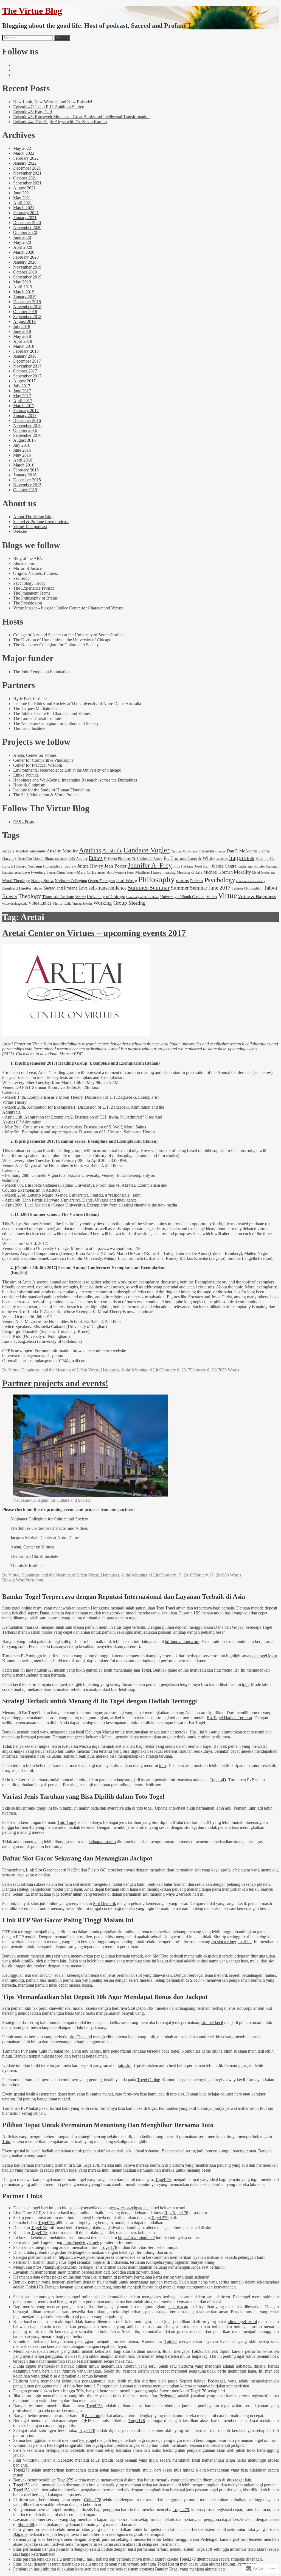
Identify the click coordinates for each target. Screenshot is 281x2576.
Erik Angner (78, 858)
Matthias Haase (148, 872)
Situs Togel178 (86, 2165)
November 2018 (27, 307)
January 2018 (25, 356)
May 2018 (22, 336)
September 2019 (27, 277)
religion (38, 888)
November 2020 (27, 227)
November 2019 (27, 267)
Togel (146, 1670)
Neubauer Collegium (71, 881)
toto (245, 1684)
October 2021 (25, 178)
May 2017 (22, 396)
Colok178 (34, 2287)
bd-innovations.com (182, 1642)
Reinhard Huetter (17, 888)
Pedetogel (76, 2252)
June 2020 (22, 237)
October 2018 (25, 312)
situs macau (178, 2307)
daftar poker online (57, 2277)
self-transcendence (108, 888)
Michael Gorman (218, 872)
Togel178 (163, 2179)
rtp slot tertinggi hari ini (231, 1942)
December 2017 (27, 361)
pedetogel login (264, 1656)
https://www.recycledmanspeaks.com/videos (97, 2257)
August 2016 (24, 440)
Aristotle (112, 851)
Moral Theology (16, 881)
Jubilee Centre (224, 866)
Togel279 (21, 2470)
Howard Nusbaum (28, 866)
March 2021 (24, 208)
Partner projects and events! (55, 1383)
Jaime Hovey (90, 866)
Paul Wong (127, 880)
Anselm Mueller (62, 851)
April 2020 (23, 247)
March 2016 (24, 465)
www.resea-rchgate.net (130, 2208)
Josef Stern (203, 866)
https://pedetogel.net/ (81, 2242)
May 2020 (22, 242)
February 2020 (26, 257)
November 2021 (27, 173)
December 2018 (27, 302)
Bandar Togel (167, 2569)
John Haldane (183, 866)
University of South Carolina (183, 897)
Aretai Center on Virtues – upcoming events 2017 (94, 933)
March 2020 (24, 252)
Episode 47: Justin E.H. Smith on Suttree (49, 107)
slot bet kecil (212, 2023)
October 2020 (25, 232)
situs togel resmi (243, 2322)
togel (175, 2051)
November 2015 (27, 485)
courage (220, 851)
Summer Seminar (149, 887)
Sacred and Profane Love (66, 888)
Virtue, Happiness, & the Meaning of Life (124, 1370)
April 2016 (23, 460)
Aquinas (90, 850)
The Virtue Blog (32, 11)
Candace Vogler (147, 850)
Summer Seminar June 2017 (201, 888)
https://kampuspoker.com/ (55, 2267)
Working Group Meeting (120, 903)
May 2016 (22, 455)
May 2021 (22, 198)
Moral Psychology (264, 873)
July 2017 (22, 386)
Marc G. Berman (91, 872)
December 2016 (27, 420)
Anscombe (37, 851)
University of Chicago (106, 897)
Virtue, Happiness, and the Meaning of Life (46, 1370)
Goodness (222, 859)
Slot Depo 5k (105, 1903)
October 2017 (25, 371)
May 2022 (22, 148)
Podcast (197, 881)
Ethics (96, 858)
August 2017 (24, 381)
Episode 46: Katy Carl (33, 112)
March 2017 (24, 406)
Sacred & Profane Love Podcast (41, 522)
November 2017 (27, 366)
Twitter (80, 897)
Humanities (52, 866)
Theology (30, 896)
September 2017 (27, 376)
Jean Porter (115, 866)
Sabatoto (243, 2366)
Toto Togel (166, 1608)
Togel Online (149, 2080)
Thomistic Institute (58, 897)
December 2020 (27, 223)
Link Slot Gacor (40, 1870)
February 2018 (26, 351)
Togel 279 (160, 2218)
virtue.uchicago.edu (15, 904)
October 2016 (25, 430)
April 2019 (23, 287)
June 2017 (22, 391)
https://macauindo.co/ (136, 2237)
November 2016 (27, 425)
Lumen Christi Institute (61, 873)
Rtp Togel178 (176, 2213)
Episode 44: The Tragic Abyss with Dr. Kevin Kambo (60, 122)
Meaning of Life (189, 872)
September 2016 (27, 435)
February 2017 (26, 411)
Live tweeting (34, 872)
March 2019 (24, 292)
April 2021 (23, 203)
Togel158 (46, 2223)
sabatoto (152, 2151)
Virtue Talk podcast (30, 527)
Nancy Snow (42, 881)
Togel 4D (218, 1780)
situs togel (67, 2262)
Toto (6, 2142)
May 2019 (22, 282)
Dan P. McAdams (242, 851)
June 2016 (22, 450)
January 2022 (25, 163)
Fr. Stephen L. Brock (147, 859)
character (206, 851)
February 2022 (26, 158)
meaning (169, 872)
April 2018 (23, 341)
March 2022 (24, 153)
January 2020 (25, 262)
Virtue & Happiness (257, 897)
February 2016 (26, 470)
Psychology (220, 880)
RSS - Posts (23, 822)
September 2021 (27, 183)
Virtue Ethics (40, 903)
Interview (69, 866)
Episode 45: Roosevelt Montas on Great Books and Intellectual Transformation (81, 117)
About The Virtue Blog (33, 517)
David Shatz (44, 858)
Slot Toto (161, 1956)
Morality (242, 872)
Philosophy (157, 879)
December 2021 (27, 168)
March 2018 (24, 346)
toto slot (125, 2065)
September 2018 (27, 317)
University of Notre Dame (143, 897)
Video (212, 897)
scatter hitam (71, 1894)
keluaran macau (102, 1842)
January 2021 (25, 218)
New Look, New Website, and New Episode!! (53, 102)
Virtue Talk (62, 903)
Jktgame (20, 2534)
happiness (242, 858)
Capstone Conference (184, 851)
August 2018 (24, 321)
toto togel (144, 1808)
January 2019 (25, 297)
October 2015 (25, 490)
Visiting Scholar (82, 904)
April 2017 (23, 401)
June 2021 (22, 193)
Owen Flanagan (102, 881)
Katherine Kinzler (251, 866)
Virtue (227, 895)
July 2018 (22, 326)
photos (182, 881)
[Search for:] (28, 38)
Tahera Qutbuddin (247, 888)
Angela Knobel (15, 851)
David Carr (25, 859)
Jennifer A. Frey (150, 865)
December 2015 (27, 480)
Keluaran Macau (99, 1732)
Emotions (61, 859)
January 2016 (25, 475)
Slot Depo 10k (141, 2008)
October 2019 (25, 272)
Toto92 (171, 2341)
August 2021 (24, 188)
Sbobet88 (26, 2524)
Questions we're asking (251, 881)
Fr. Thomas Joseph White (189, 858)
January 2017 (25, 415)
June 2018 (22, 331)
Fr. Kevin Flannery (117, 859)
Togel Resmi (168, 2564)
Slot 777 (197, 1980)
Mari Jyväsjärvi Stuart (120, 873)
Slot (115, 2272)
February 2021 (26, 213)
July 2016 (22, 445)
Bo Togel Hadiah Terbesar (229, 1718)
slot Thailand (81, 2037)
